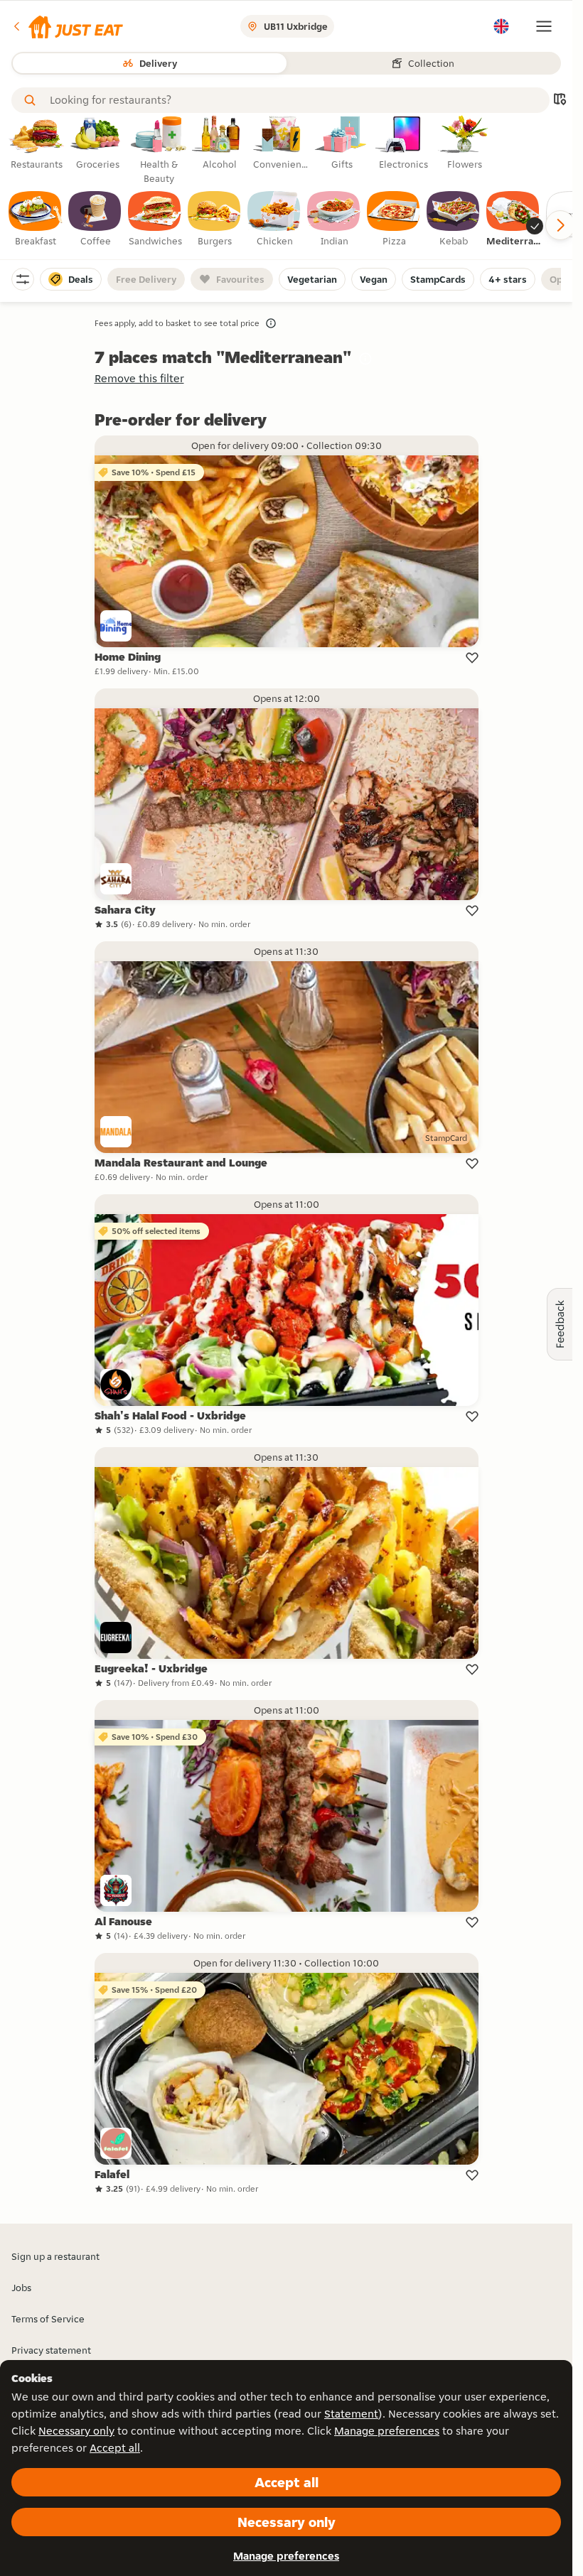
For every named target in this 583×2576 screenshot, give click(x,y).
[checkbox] (36, 220)
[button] (67, 26)
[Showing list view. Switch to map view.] (560, 101)
